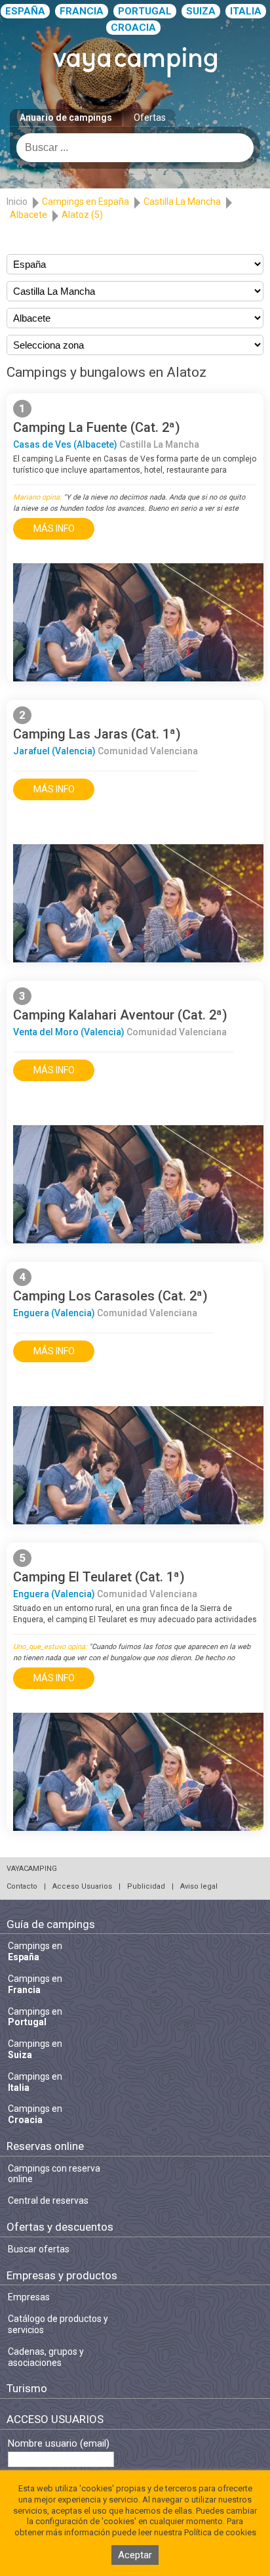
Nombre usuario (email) (59, 2444)
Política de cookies (220, 2532)
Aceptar (135, 2555)
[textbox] (135, 148)
